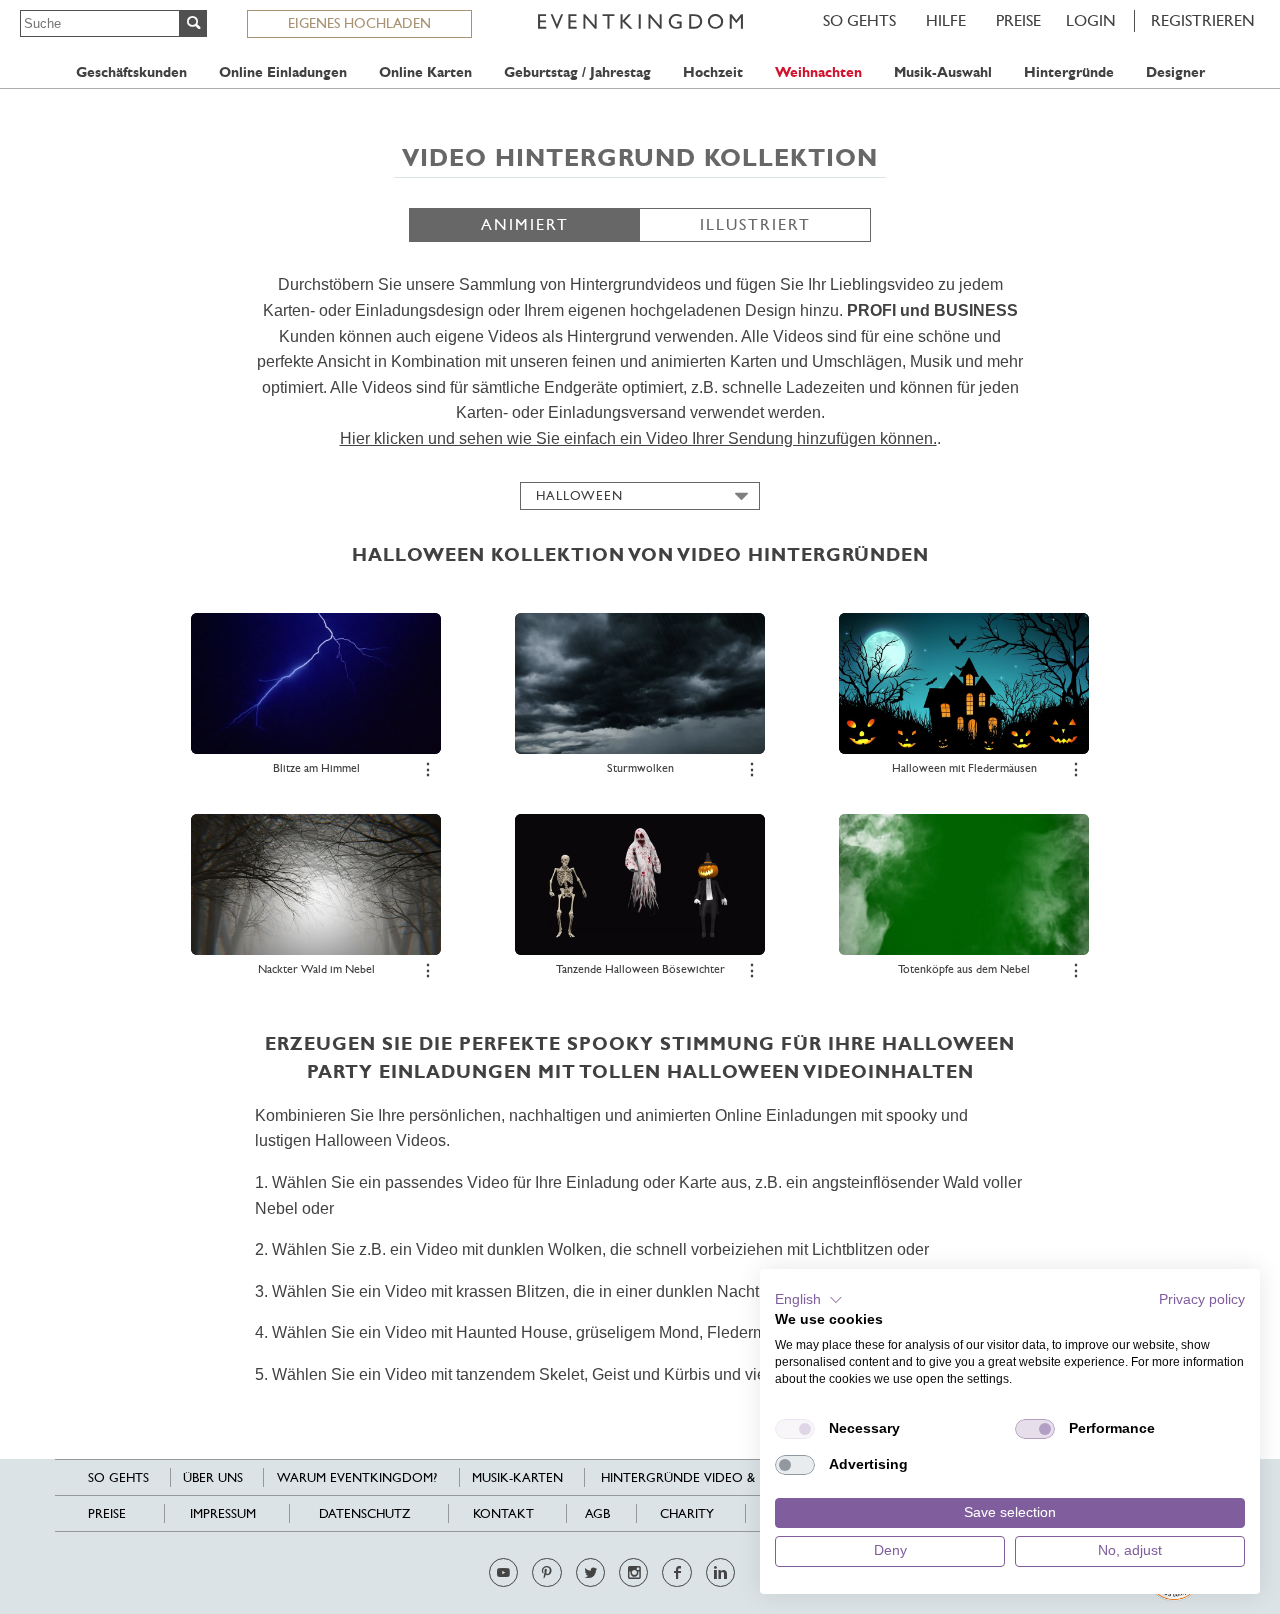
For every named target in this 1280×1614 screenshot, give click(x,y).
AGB (597, 1513)
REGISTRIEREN (1203, 20)
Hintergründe (1069, 72)
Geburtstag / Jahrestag (577, 72)
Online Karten (425, 72)
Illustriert (755, 224)
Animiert (525, 224)
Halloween (579, 495)
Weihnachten (818, 72)
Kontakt (503, 1513)
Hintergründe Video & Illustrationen (731, 1477)
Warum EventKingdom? (357, 1477)
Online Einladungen (283, 72)
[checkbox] (795, 1429)
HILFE (946, 20)
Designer (1175, 72)
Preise (1018, 20)
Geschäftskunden (131, 72)
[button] (809, 1300)
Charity (687, 1513)
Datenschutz (364, 1513)
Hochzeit (713, 72)
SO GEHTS (859, 20)
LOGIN (1091, 20)
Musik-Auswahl (943, 72)
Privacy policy (1202, 1299)
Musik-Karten (517, 1477)
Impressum (223, 1513)
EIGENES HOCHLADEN (359, 23)
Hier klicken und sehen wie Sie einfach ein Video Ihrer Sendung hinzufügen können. (638, 438)
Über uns (213, 1477)
